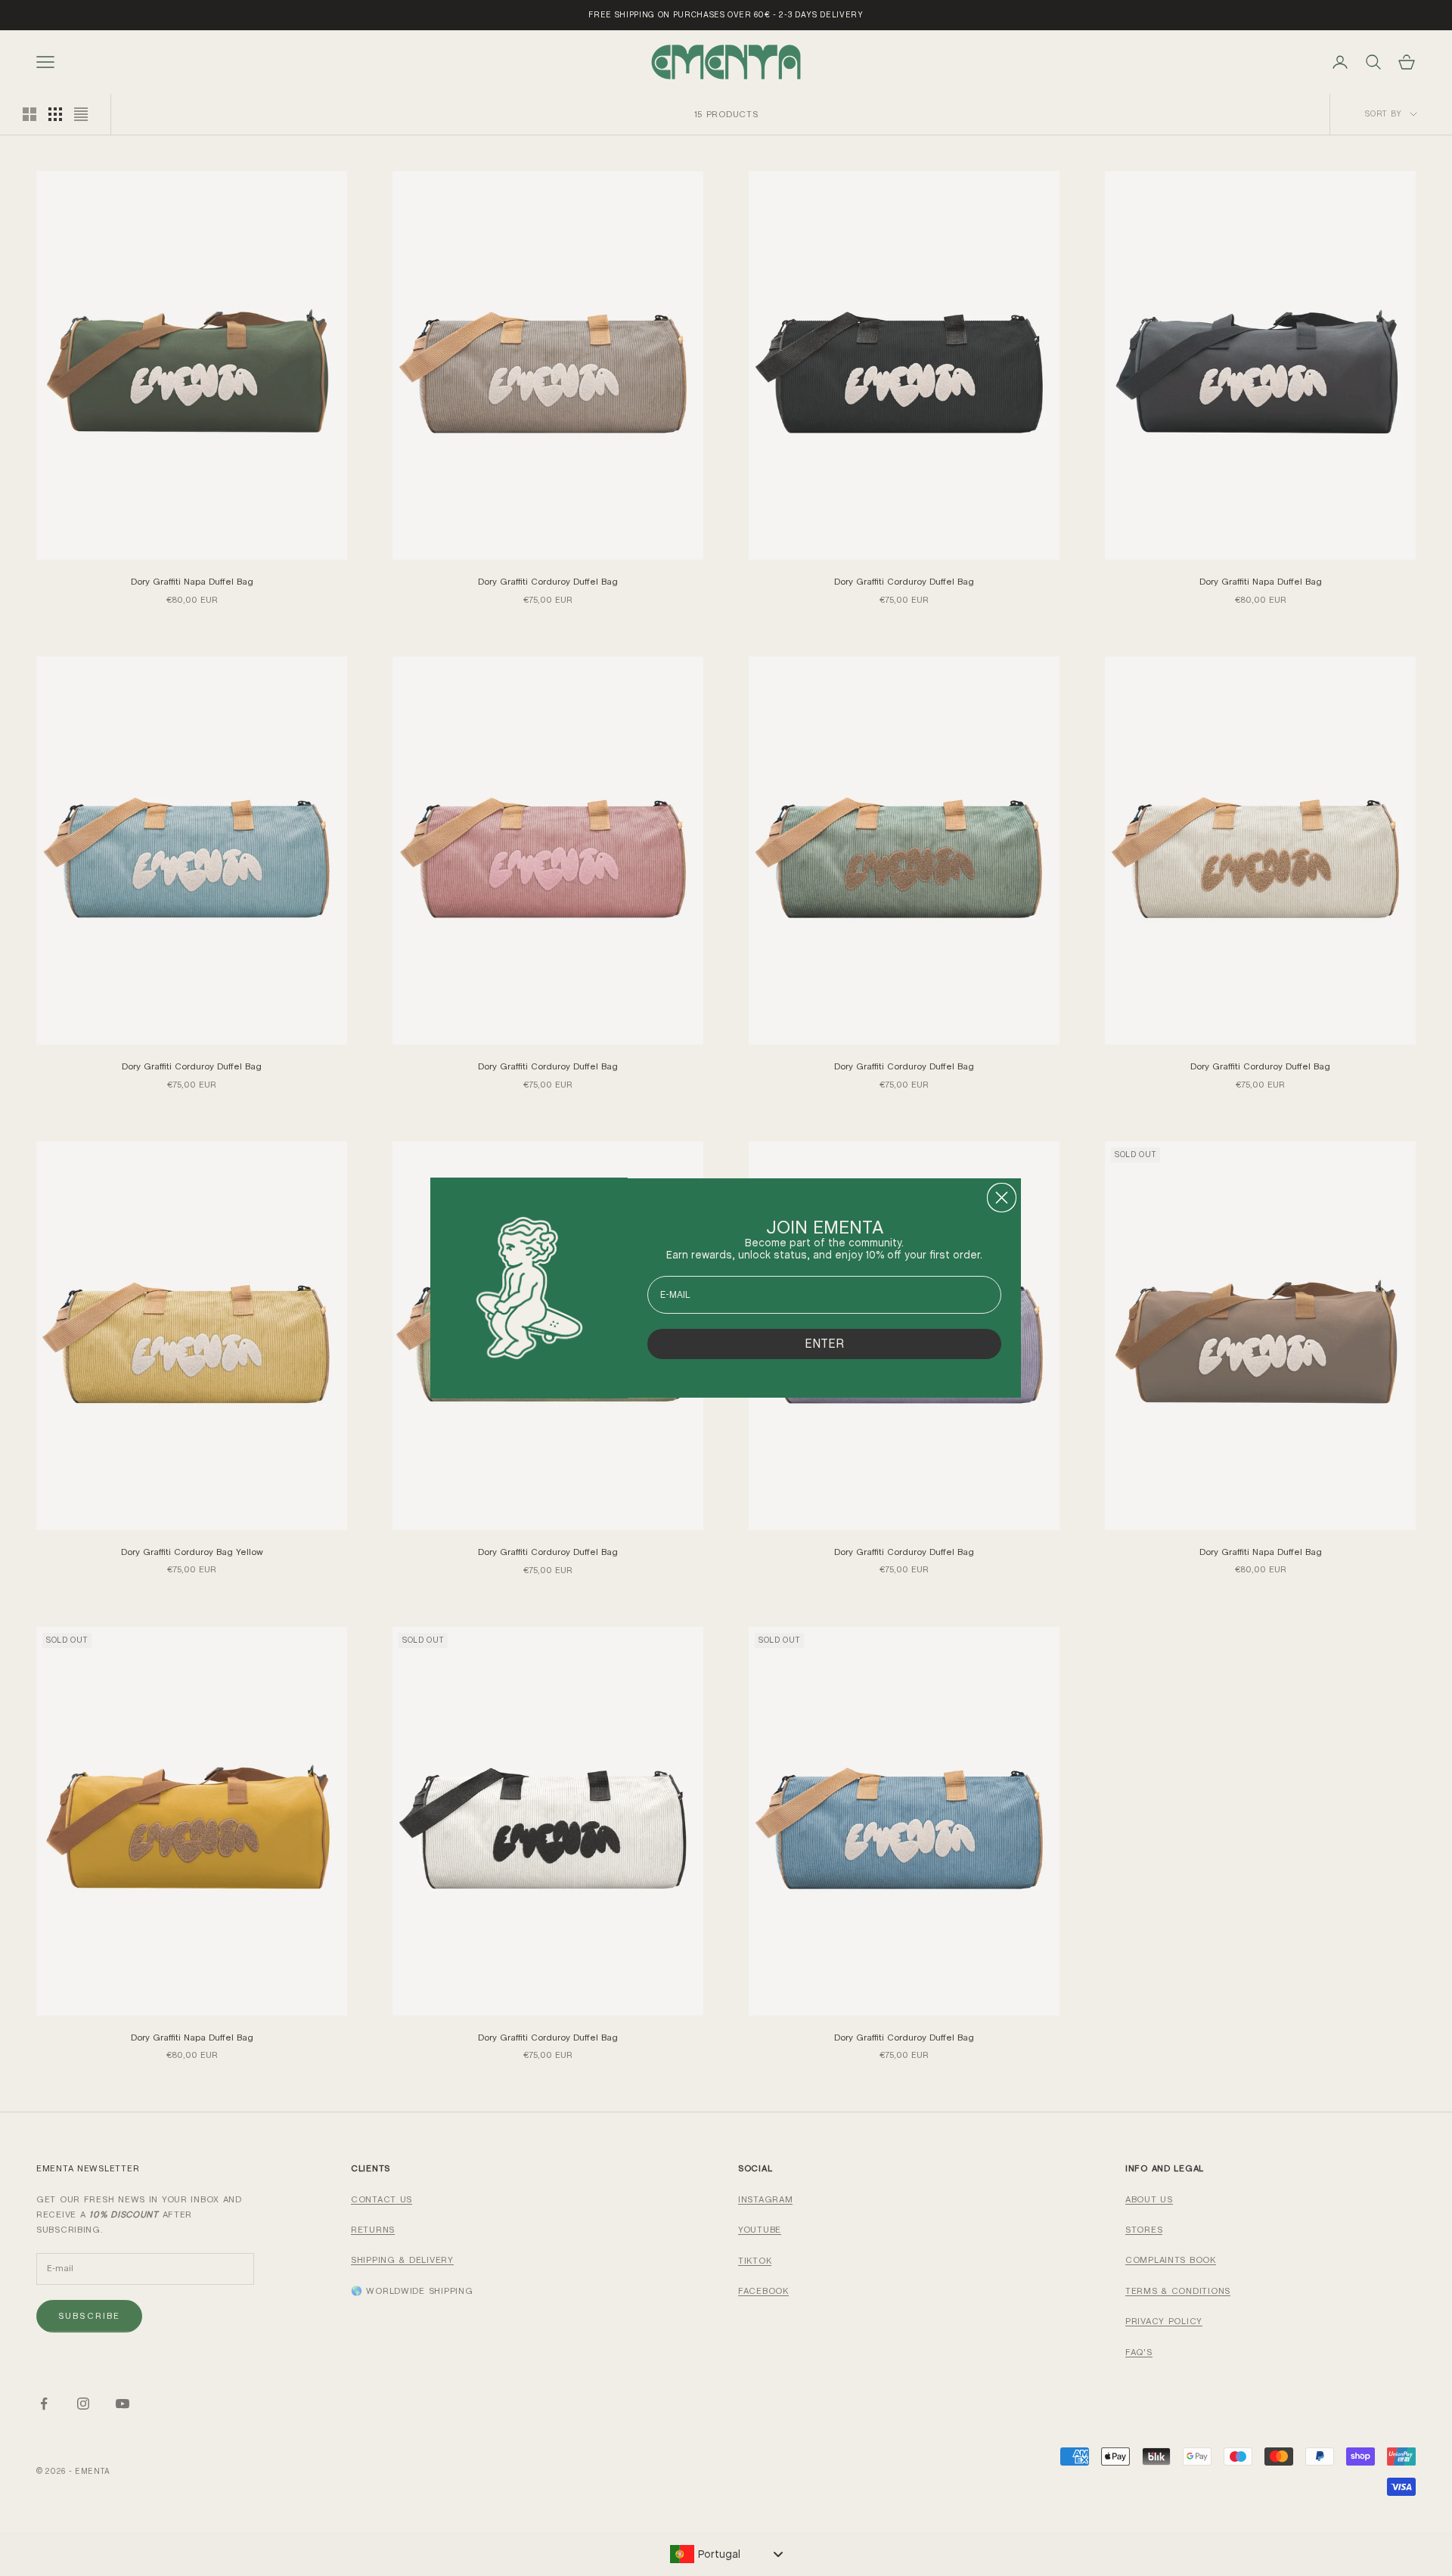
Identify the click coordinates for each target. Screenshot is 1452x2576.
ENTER (824, 1344)
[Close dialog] (1002, 1198)
